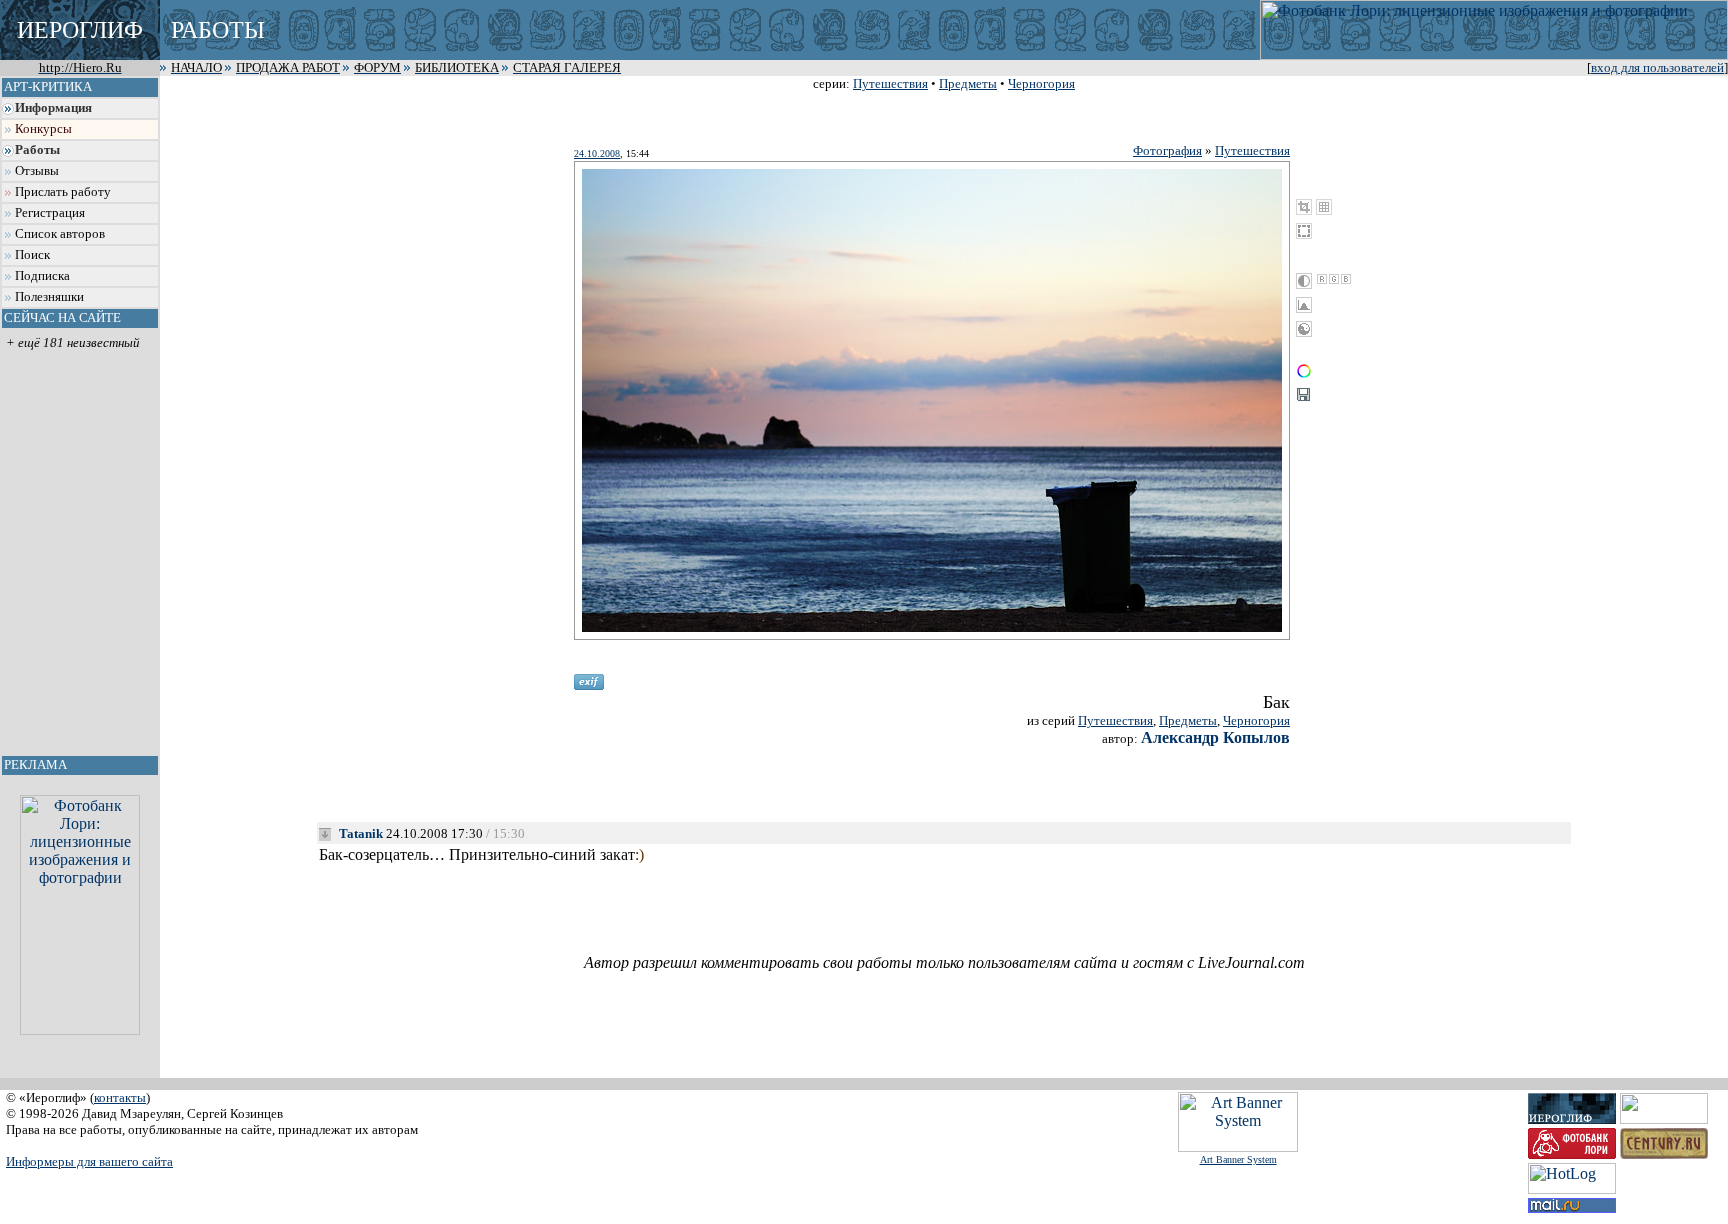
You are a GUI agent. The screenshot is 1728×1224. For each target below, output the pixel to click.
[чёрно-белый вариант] (1304, 281)
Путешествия (890, 83)
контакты (120, 1097)
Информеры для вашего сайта (89, 1161)
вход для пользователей (1657, 68)
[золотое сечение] (1324, 207)
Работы (37, 150)
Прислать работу (63, 192)
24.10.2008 (597, 153)
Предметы (968, 83)
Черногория (1041, 83)
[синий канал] (1346, 279)
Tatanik (361, 833)
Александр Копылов (1215, 737)
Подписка (42, 276)
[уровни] (1304, 305)
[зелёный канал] (1334, 279)
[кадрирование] (1304, 207)
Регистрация (50, 213)
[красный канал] (1322, 279)
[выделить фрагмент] (1304, 231)
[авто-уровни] (1304, 329)
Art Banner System (1238, 1159)
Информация (53, 108)
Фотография (1167, 150)
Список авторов (60, 234)
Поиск (32, 255)
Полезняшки (49, 297)
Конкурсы (43, 129)
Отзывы (37, 171)
